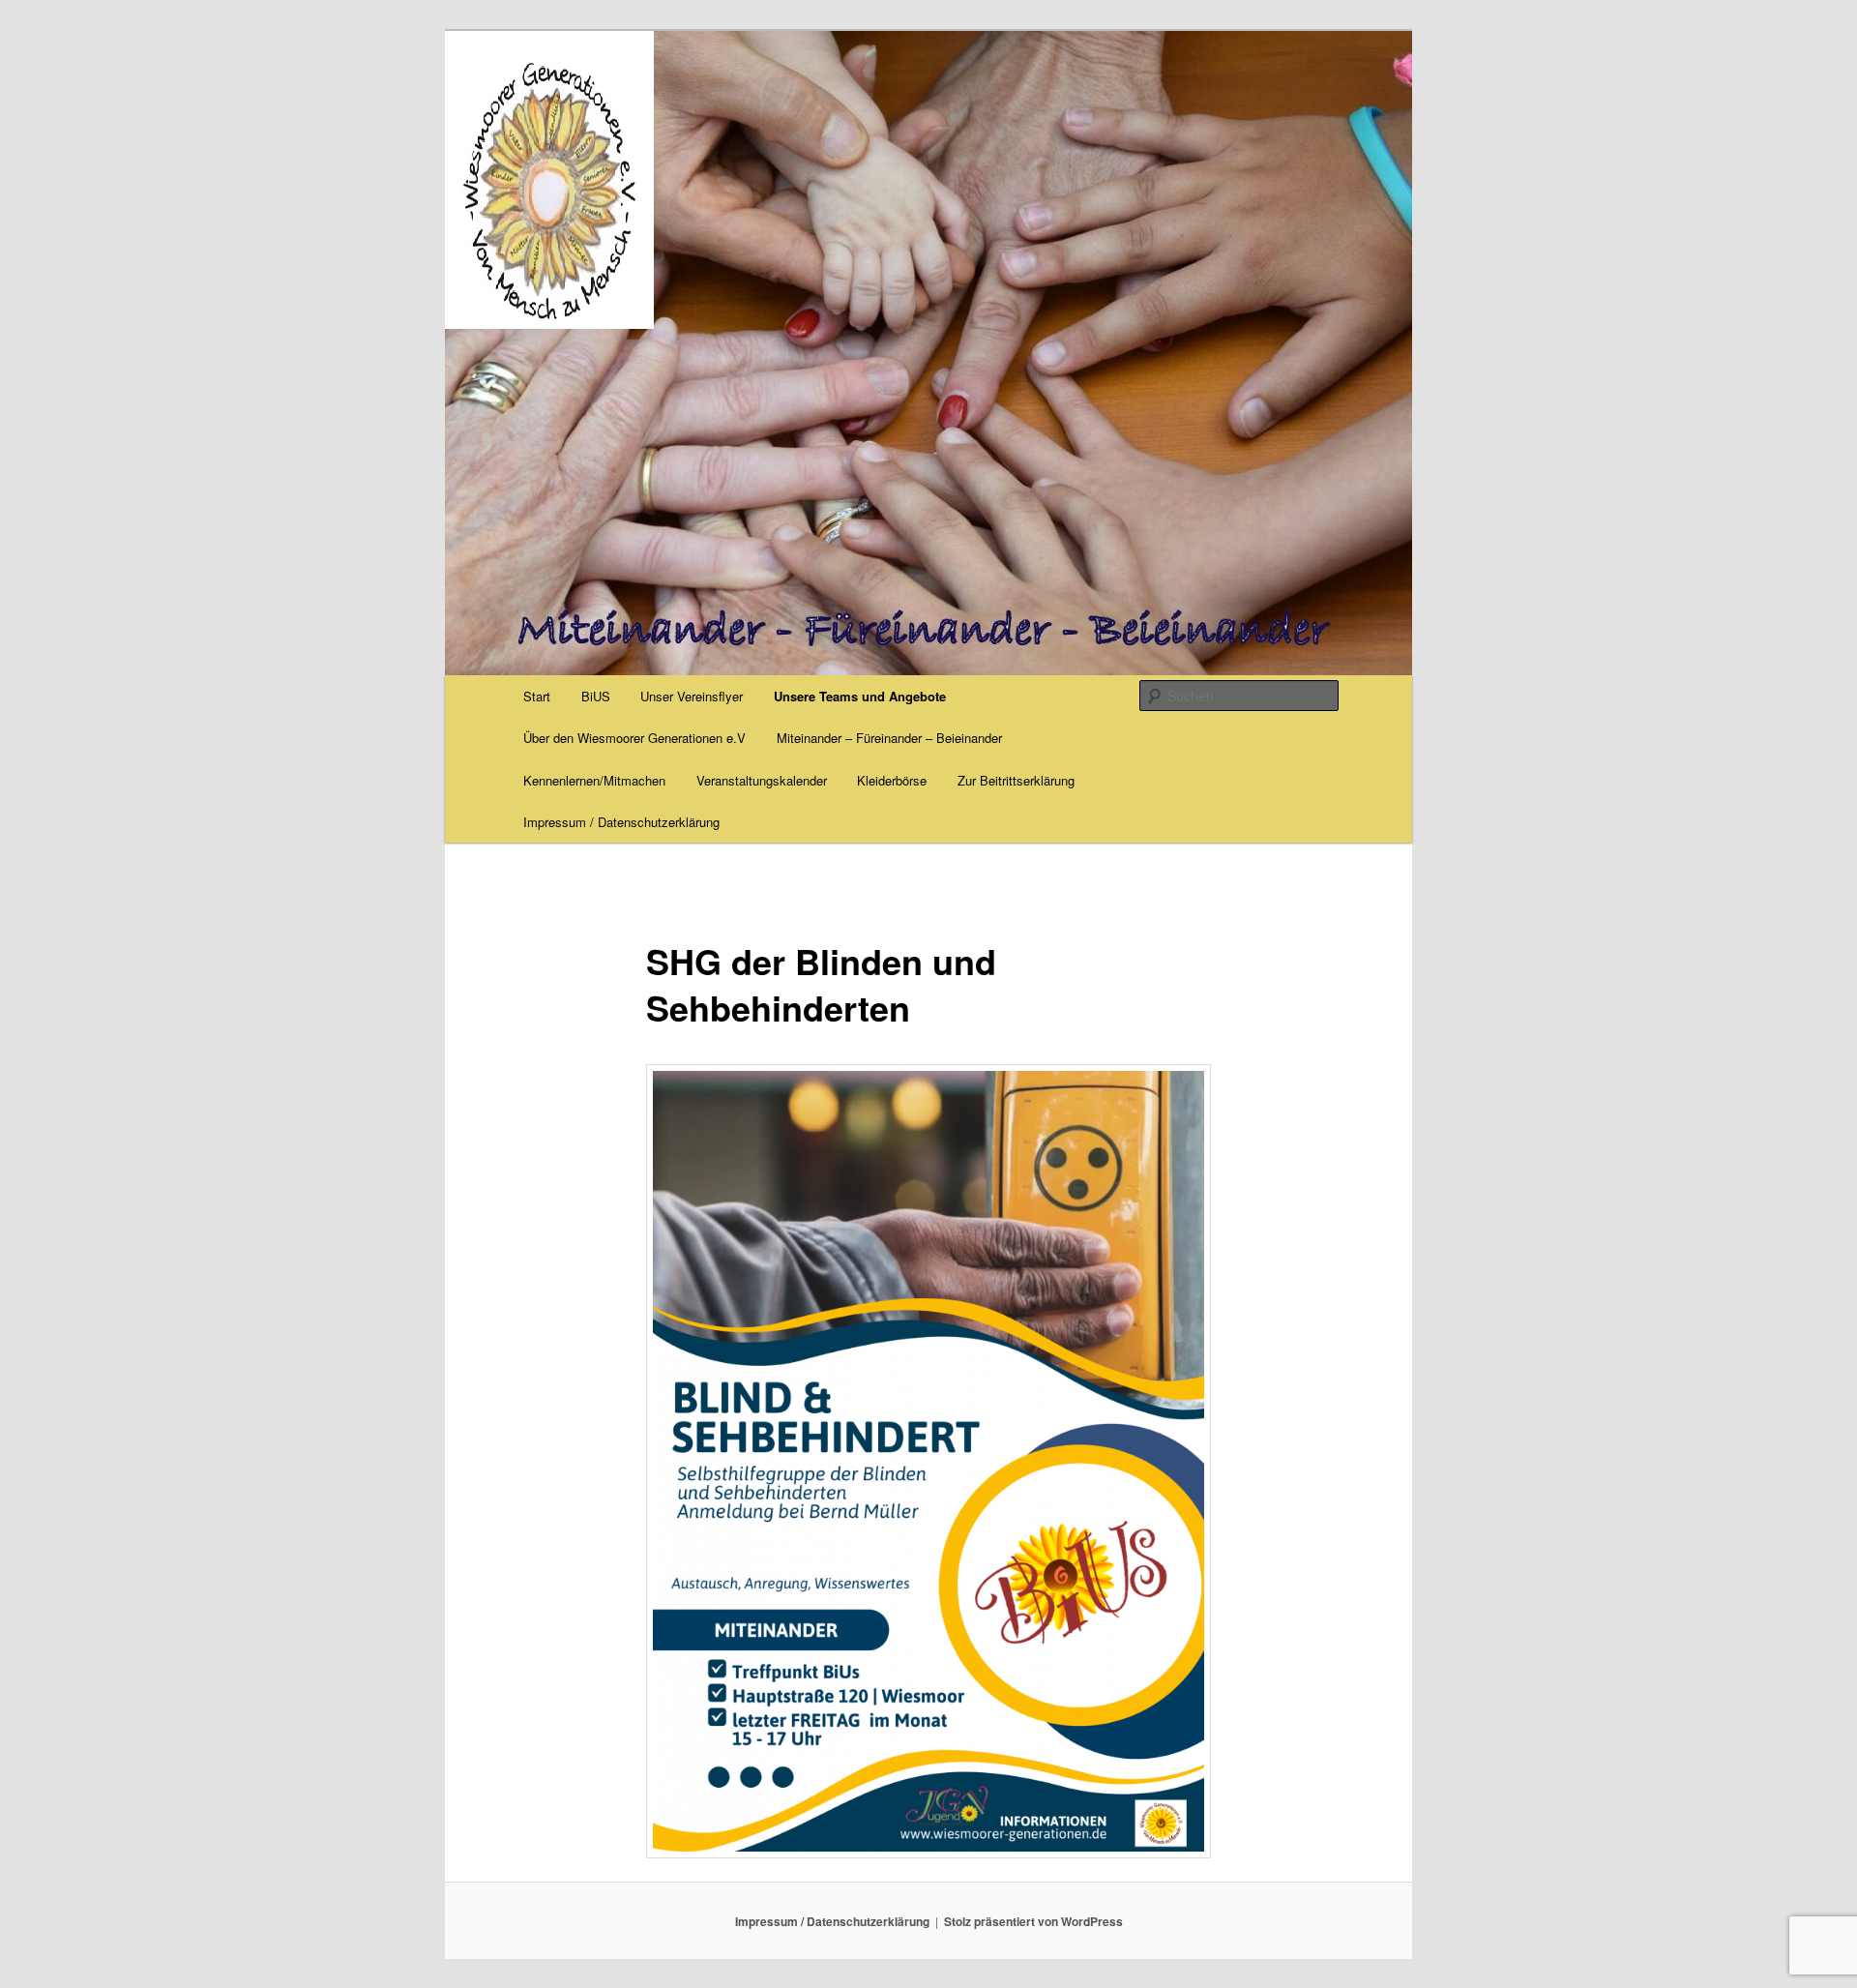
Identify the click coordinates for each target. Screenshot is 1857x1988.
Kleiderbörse (892, 780)
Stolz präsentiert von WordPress (1033, 1921)
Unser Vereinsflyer (692, 696)
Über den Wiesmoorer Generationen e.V (634, 738)
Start (537, 696)
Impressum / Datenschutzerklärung (621, 822)
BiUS (596, 696)
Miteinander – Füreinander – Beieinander (889, 738)
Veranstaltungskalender (762, 780)
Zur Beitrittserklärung (1016, 780)
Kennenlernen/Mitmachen (594, 780)
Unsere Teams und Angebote (860, 696)
